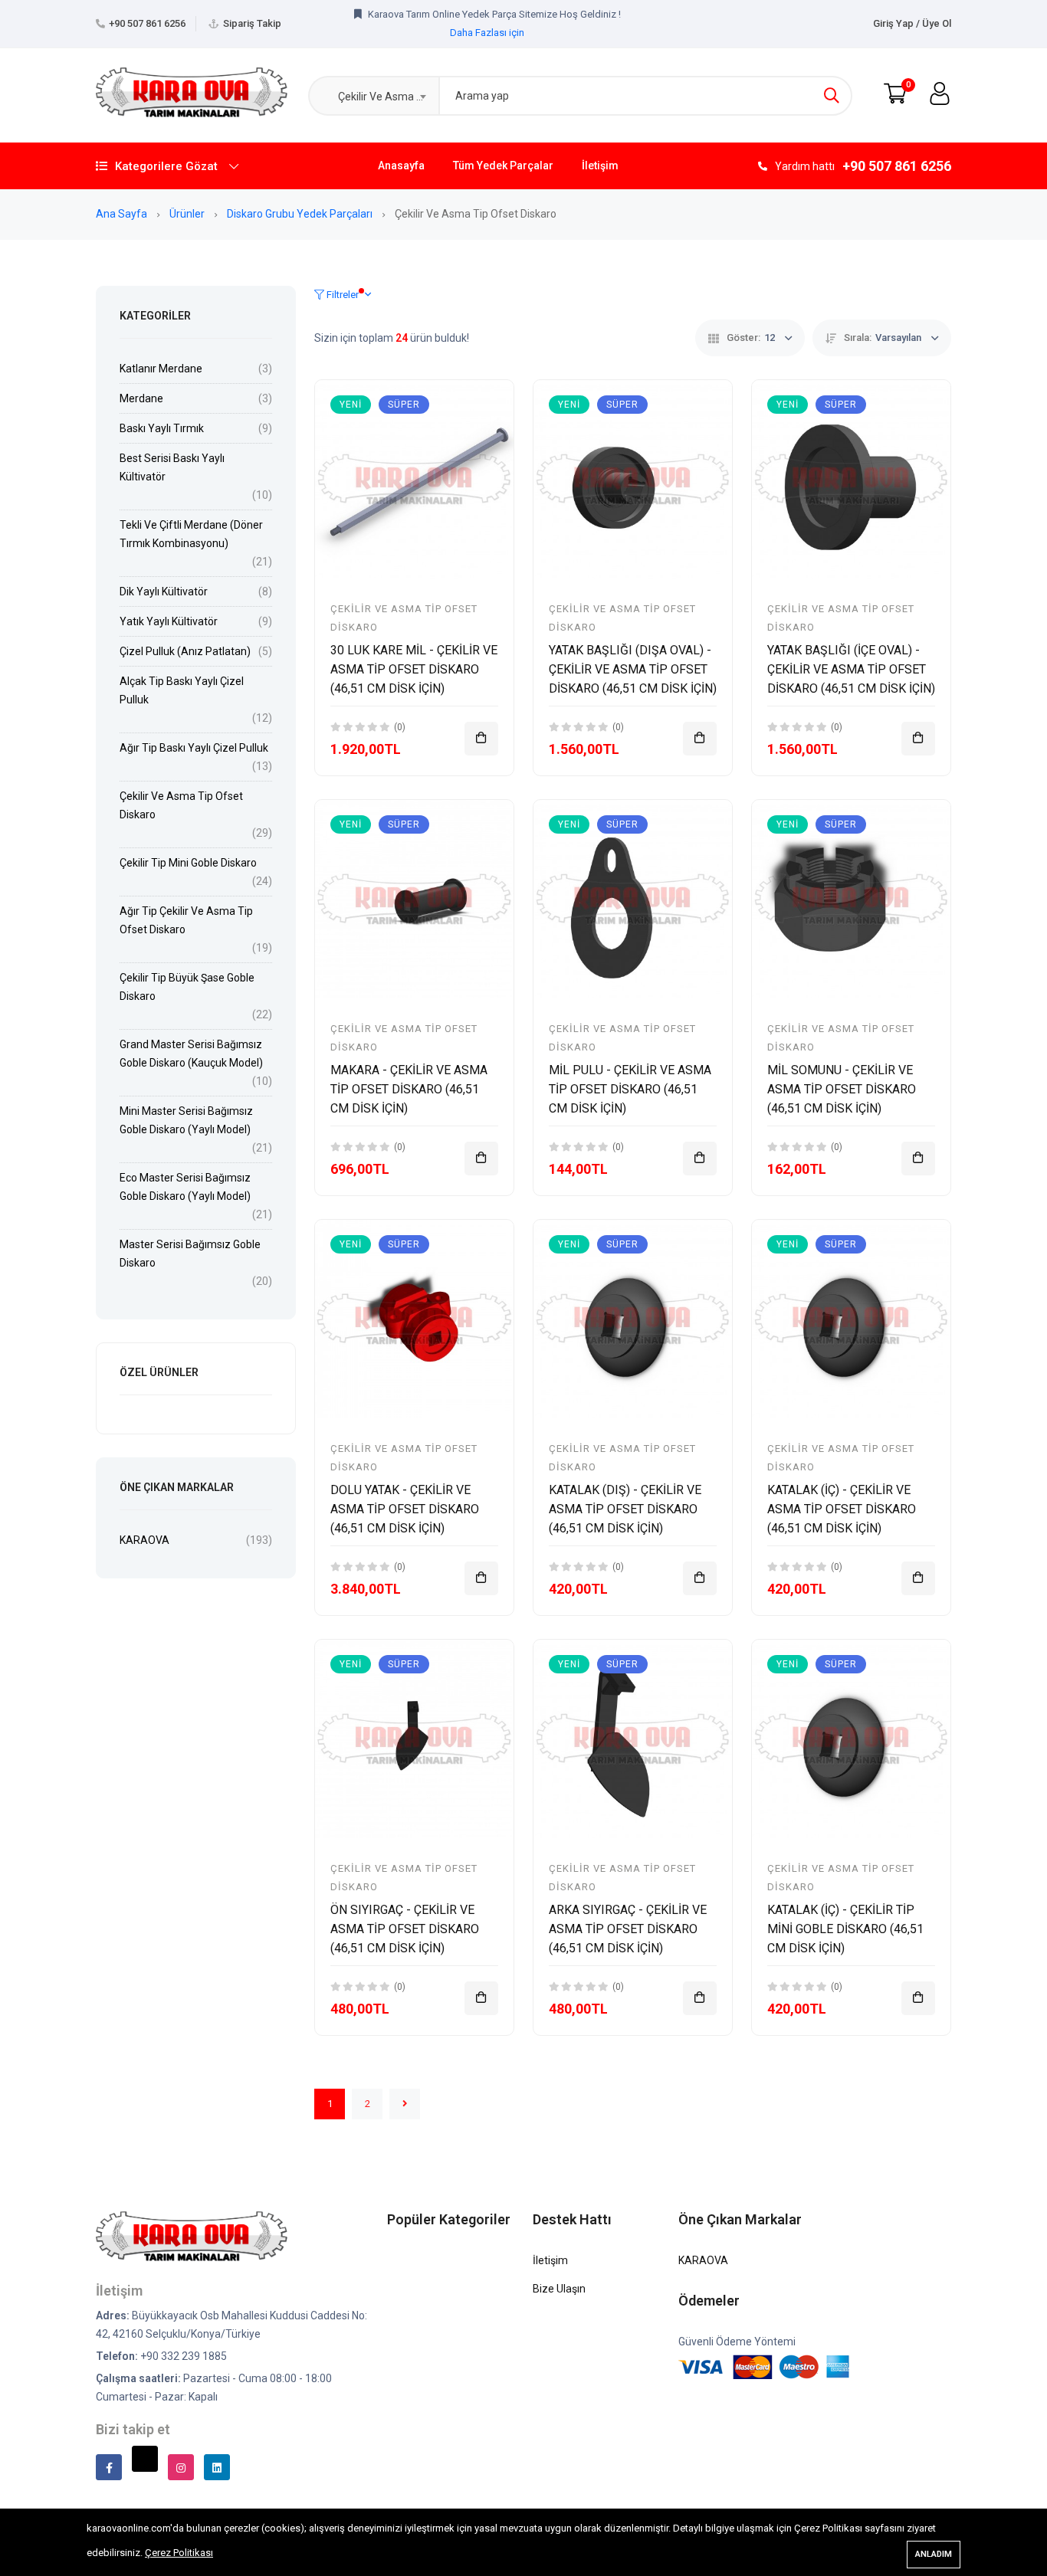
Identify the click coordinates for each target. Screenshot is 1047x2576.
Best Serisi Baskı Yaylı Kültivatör (172, 467)
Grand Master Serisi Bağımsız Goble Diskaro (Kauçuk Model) (191, 1054)
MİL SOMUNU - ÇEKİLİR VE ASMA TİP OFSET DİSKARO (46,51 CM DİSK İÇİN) (842, 1089)
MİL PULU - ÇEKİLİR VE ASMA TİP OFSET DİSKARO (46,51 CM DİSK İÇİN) (630, 1089)
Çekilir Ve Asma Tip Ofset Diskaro (181, 805)
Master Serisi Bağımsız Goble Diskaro (190, 1254)
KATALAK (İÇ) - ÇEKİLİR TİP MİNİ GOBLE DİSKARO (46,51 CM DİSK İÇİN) (845, 1929)
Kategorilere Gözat (166, 166)
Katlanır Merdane (161, 369)
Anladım (934, 2554)
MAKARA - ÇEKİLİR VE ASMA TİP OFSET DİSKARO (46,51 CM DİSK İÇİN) (409, 1089)
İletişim (600, 166)
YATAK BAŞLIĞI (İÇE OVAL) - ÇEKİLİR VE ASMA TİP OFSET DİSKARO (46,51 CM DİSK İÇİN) (851, 669)
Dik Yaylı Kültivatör (164, 592)
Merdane (141, 398)
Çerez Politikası (179, 2553)
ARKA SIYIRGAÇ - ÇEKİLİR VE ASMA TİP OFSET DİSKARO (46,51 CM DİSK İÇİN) (628, 1929)
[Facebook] (109, 2467)
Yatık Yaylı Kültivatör (169, 621)
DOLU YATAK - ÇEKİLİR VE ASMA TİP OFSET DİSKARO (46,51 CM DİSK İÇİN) (405, 1509)
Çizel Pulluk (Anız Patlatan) (185, 651)
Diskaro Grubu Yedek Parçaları (301, 214)
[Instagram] (181, 2467)
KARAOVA (144, 1540)
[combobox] (373, 96)
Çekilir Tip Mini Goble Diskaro (188, 863)
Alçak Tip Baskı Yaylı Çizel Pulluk (182, 690)
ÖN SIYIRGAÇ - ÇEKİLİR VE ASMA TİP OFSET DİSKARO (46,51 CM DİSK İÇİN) (405, 1929)
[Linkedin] (217, 2467)
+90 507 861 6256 (147, 23)
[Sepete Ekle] (481, 739)
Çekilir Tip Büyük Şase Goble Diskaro (187, 987)
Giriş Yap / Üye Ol (912, 23)
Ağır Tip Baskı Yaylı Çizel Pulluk (194, 748)
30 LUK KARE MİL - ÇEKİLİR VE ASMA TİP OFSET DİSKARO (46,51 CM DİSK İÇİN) (414, 669)
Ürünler (188, 214)
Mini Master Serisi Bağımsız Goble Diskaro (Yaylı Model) (186, 1120)
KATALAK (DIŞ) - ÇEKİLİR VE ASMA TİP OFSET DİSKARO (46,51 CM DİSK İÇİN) (625, 1509)
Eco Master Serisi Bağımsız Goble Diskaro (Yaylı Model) (185, 1187)
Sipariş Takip (252, 23)
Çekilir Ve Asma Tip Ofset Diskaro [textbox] (385, 97)
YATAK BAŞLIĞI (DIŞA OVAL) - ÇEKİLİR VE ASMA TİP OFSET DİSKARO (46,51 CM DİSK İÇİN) (633, 669)
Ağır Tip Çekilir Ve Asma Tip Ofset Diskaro (186, 920)
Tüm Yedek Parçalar (503, 166)
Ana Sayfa (123, 214)
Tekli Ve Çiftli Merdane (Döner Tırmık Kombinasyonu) (191, 534)
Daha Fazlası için (487, 33)
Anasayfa (401, 166)
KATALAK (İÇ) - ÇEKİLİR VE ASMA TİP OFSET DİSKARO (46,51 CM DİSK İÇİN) (842, 1509)
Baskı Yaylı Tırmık (162, 428)
